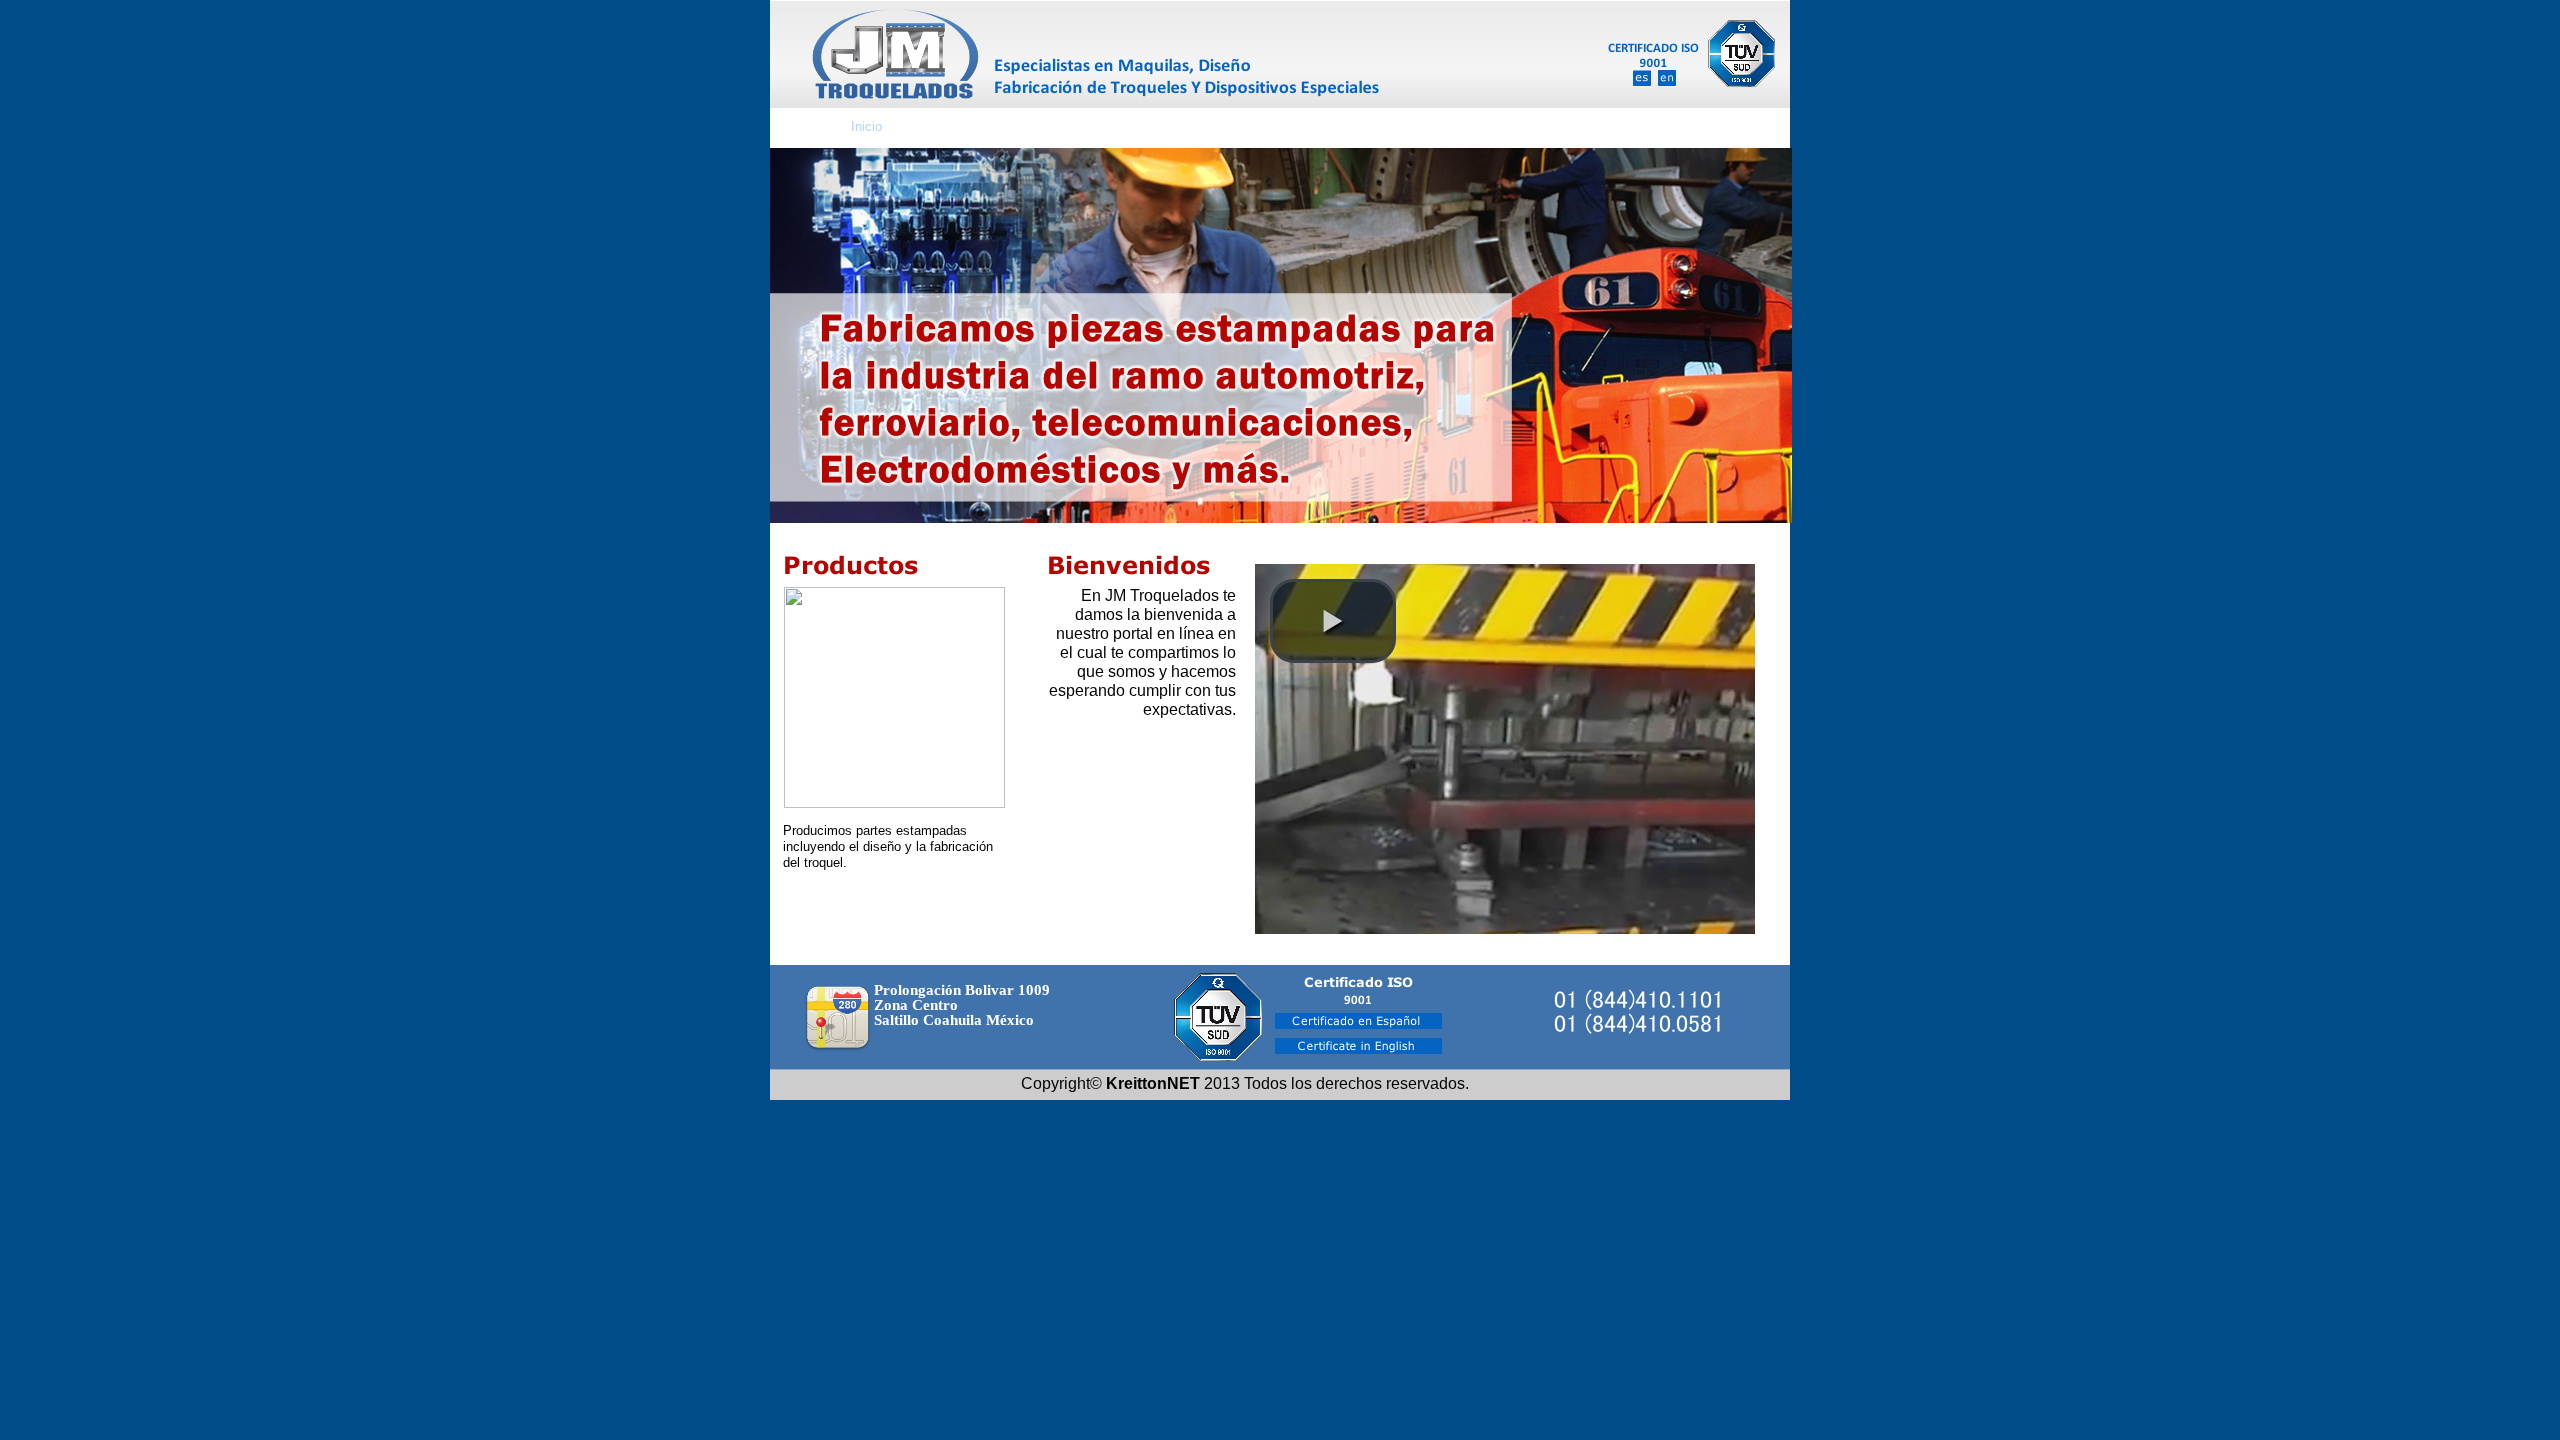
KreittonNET (1153, 1083)
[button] (1333, 621)
